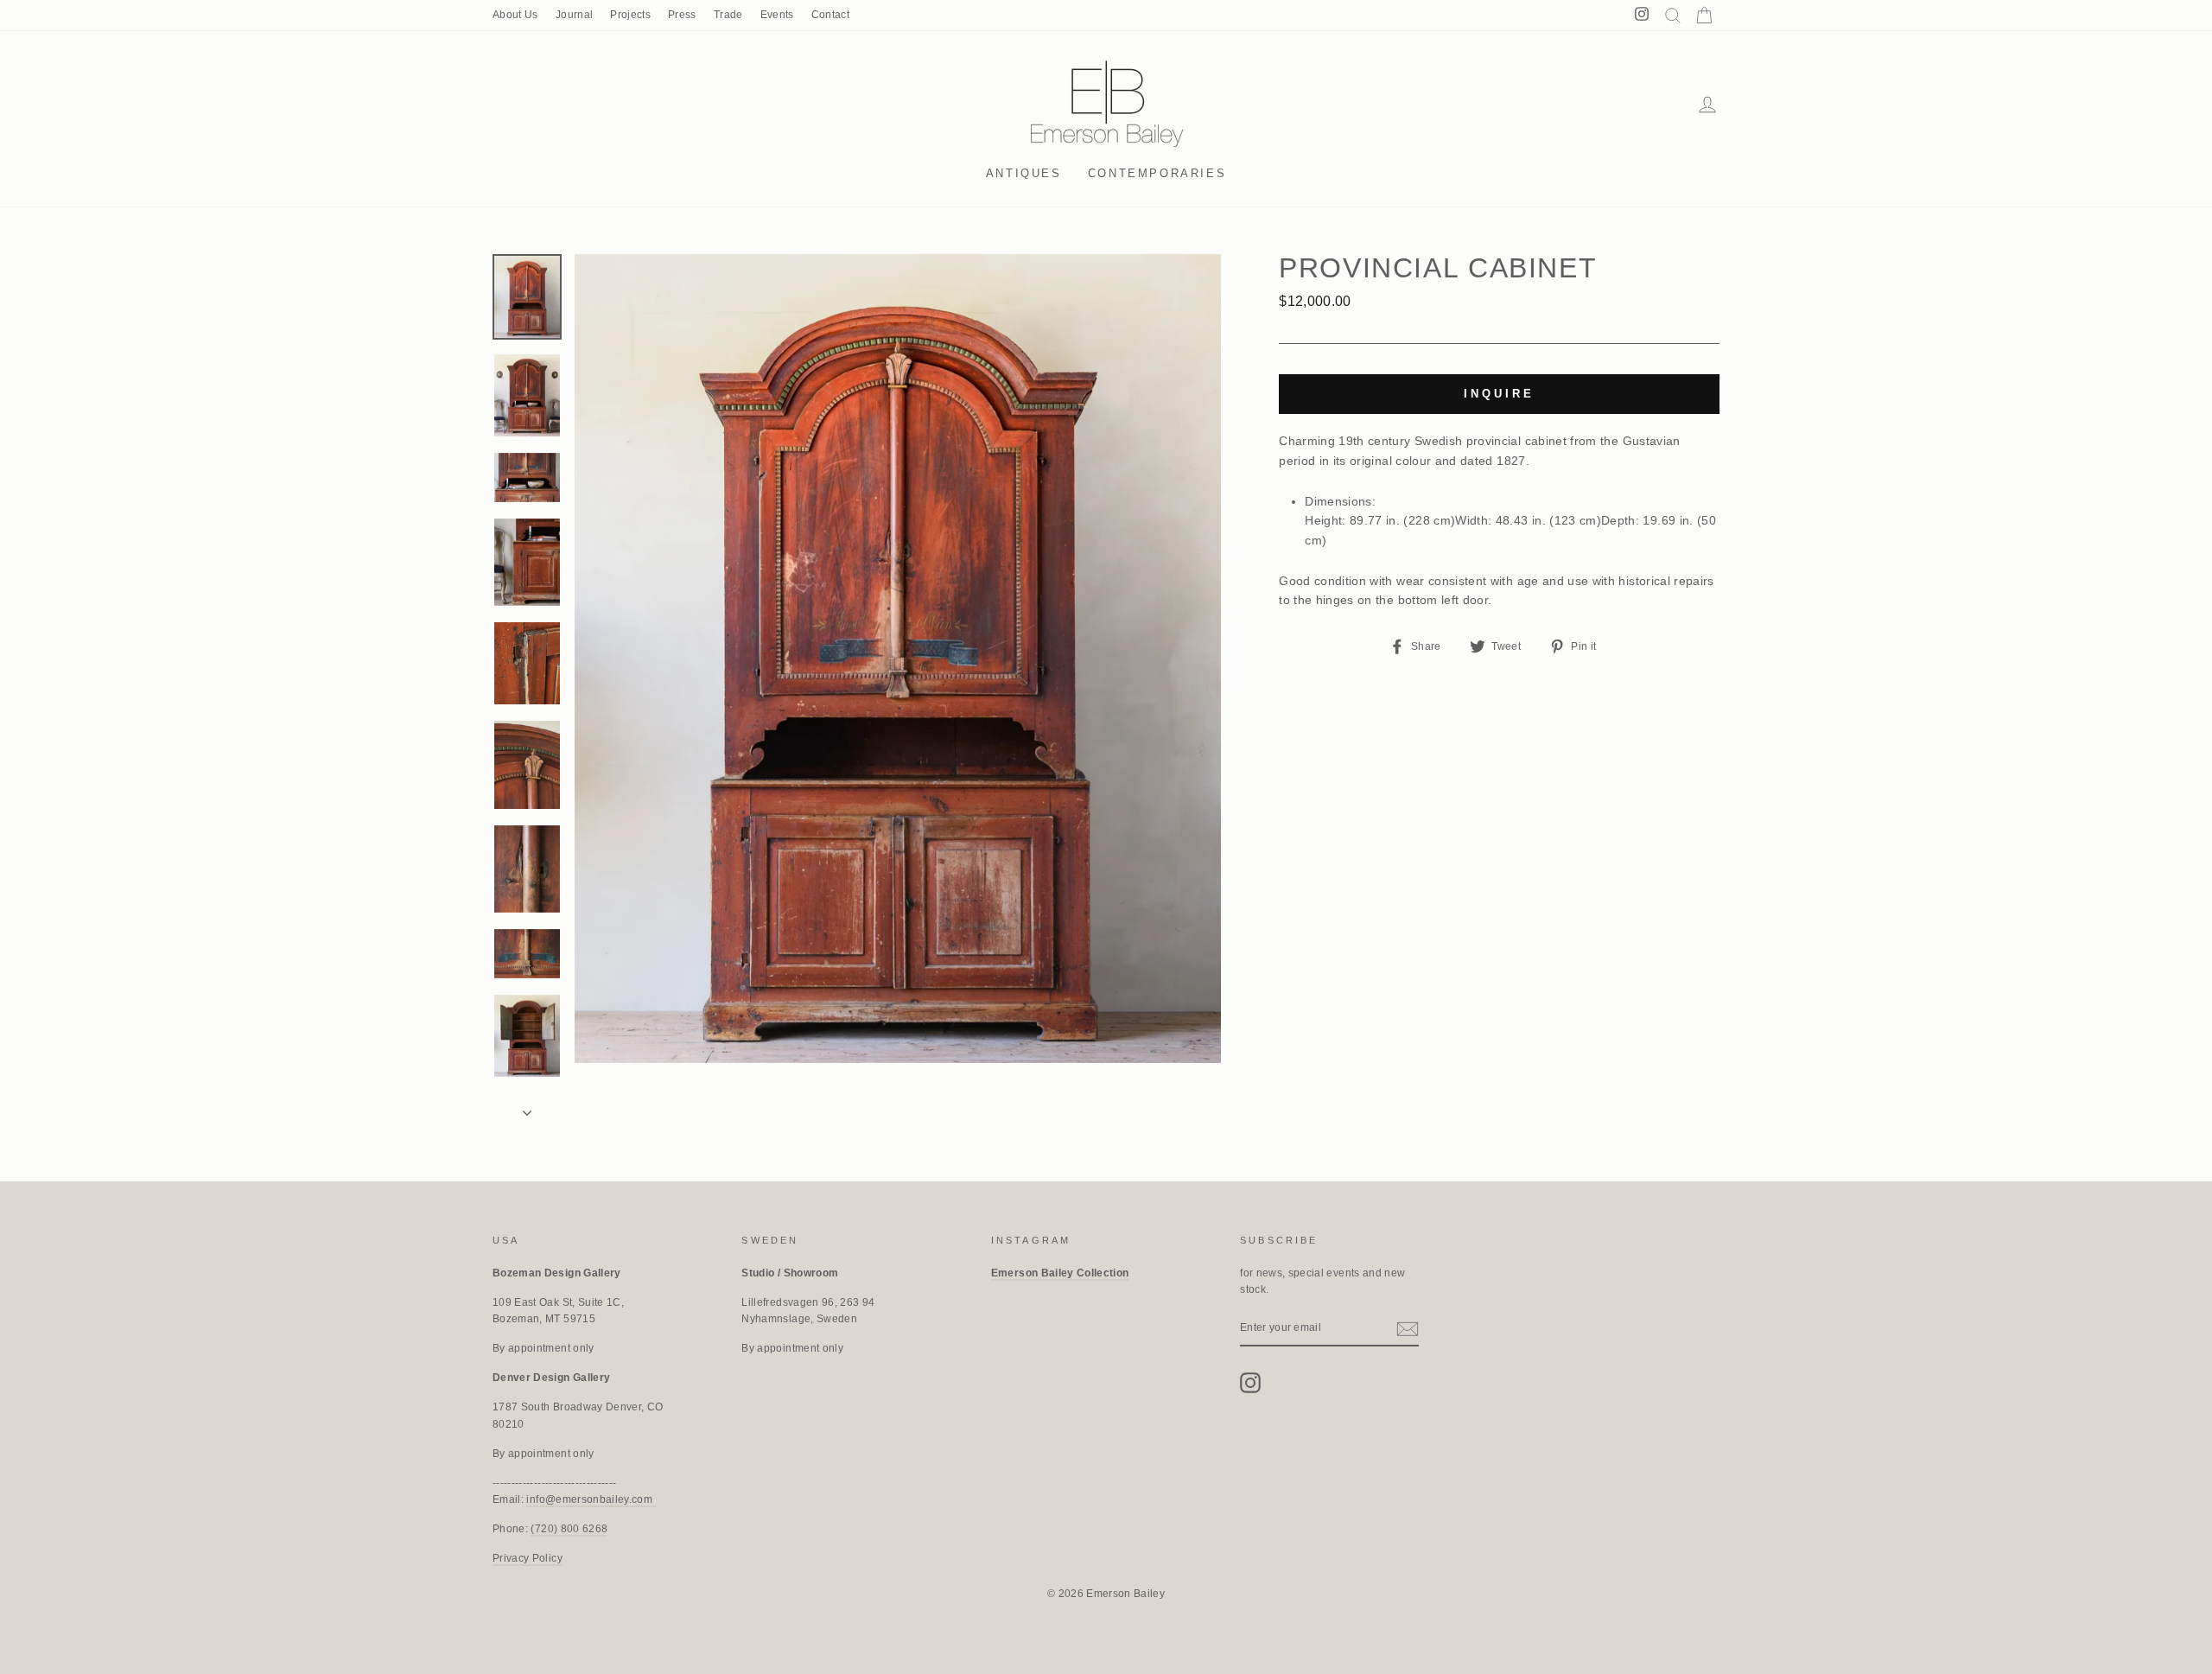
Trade (728, 15)
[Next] (527, 1108)
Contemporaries (1157, 173)
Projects (630, 15)
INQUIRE (1499, 394)
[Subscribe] (1408, 1329)
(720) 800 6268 (569, 1529)
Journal (574, 15)
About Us (515, 15)
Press (682, 15)
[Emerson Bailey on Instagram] (1250, 1383)
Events (777, 15)
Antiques (1024, 173)
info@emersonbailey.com (591, 1499)
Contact (830, 15)
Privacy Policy (528, 1558)
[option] (898, 659)
